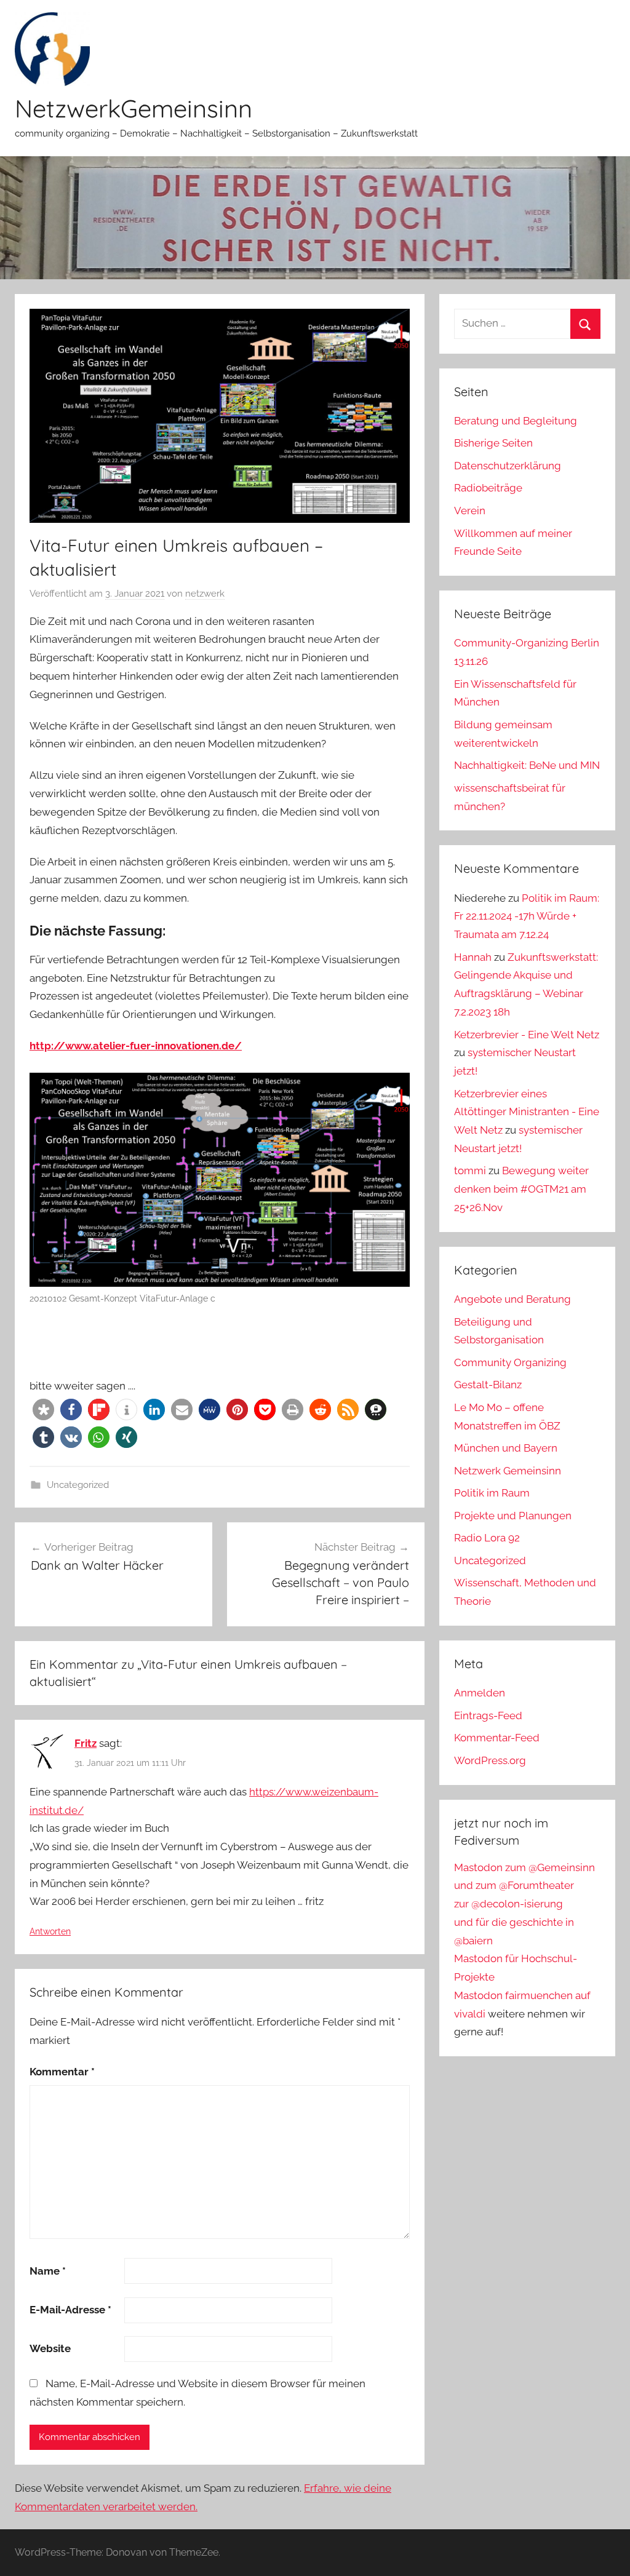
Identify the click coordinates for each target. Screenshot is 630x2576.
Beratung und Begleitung (516, 421)
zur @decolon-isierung (508, 1904)
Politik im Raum (492, 1493)
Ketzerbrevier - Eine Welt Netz (527, 1035)
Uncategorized (78, 1485)
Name (48, 2271)
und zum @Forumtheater (514, 1885)
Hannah (473, 957)
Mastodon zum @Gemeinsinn (524, 1867)
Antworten (50, 1931)
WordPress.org (490, 1760)
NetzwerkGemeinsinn (134, 108)
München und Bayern (506, 1448)
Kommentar (62, 2072)
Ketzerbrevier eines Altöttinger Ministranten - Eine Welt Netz (527, 1112)
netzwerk (205, 594)
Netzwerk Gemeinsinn (508, 1471)
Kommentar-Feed (497, 1738)
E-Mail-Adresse (70, 2310)
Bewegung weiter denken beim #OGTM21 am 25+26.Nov (521, 1189)
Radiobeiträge (488, 488)
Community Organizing (510, 1362)
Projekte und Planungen (513, 1516)
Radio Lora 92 (487, 1538)
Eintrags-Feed (488, 1715)
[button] (43, 1409)
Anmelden (480, 1693)
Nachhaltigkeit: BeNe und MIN (527, 765)
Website (50, 2348)
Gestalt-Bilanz (488, 1385)
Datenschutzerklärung (508, 466)
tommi (470, 1171)
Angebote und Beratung (512, 1299)
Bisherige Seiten (493, 443)
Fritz (86, 1743)
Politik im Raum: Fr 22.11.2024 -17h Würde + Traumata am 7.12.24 (527, 916)
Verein (470, 511)
